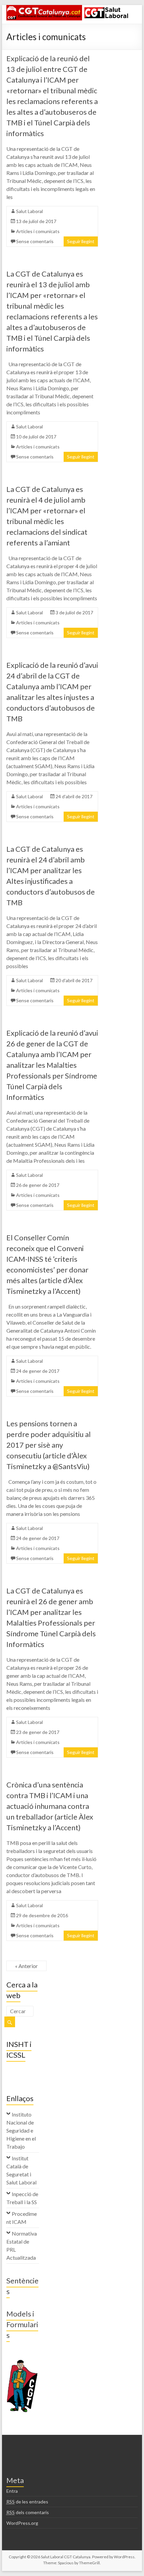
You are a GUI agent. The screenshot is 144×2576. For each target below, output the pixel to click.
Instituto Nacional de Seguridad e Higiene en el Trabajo (21, 2130)
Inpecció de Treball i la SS (22, 2198)
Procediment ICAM (22, 2218)
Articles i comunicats (38, 231)
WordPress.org (22, 2523)
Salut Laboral (29, 211)
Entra (12, 2491)
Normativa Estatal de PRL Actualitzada (22, 2245)
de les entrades (27, 2502)
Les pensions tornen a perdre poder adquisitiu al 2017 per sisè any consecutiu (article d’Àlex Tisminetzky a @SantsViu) (49, 1445)
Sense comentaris (35, 241)
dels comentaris (28, 2512)
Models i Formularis (22, 2324)
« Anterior (26, 1966)
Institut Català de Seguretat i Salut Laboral (21, 2170)
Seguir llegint (81, 241)
